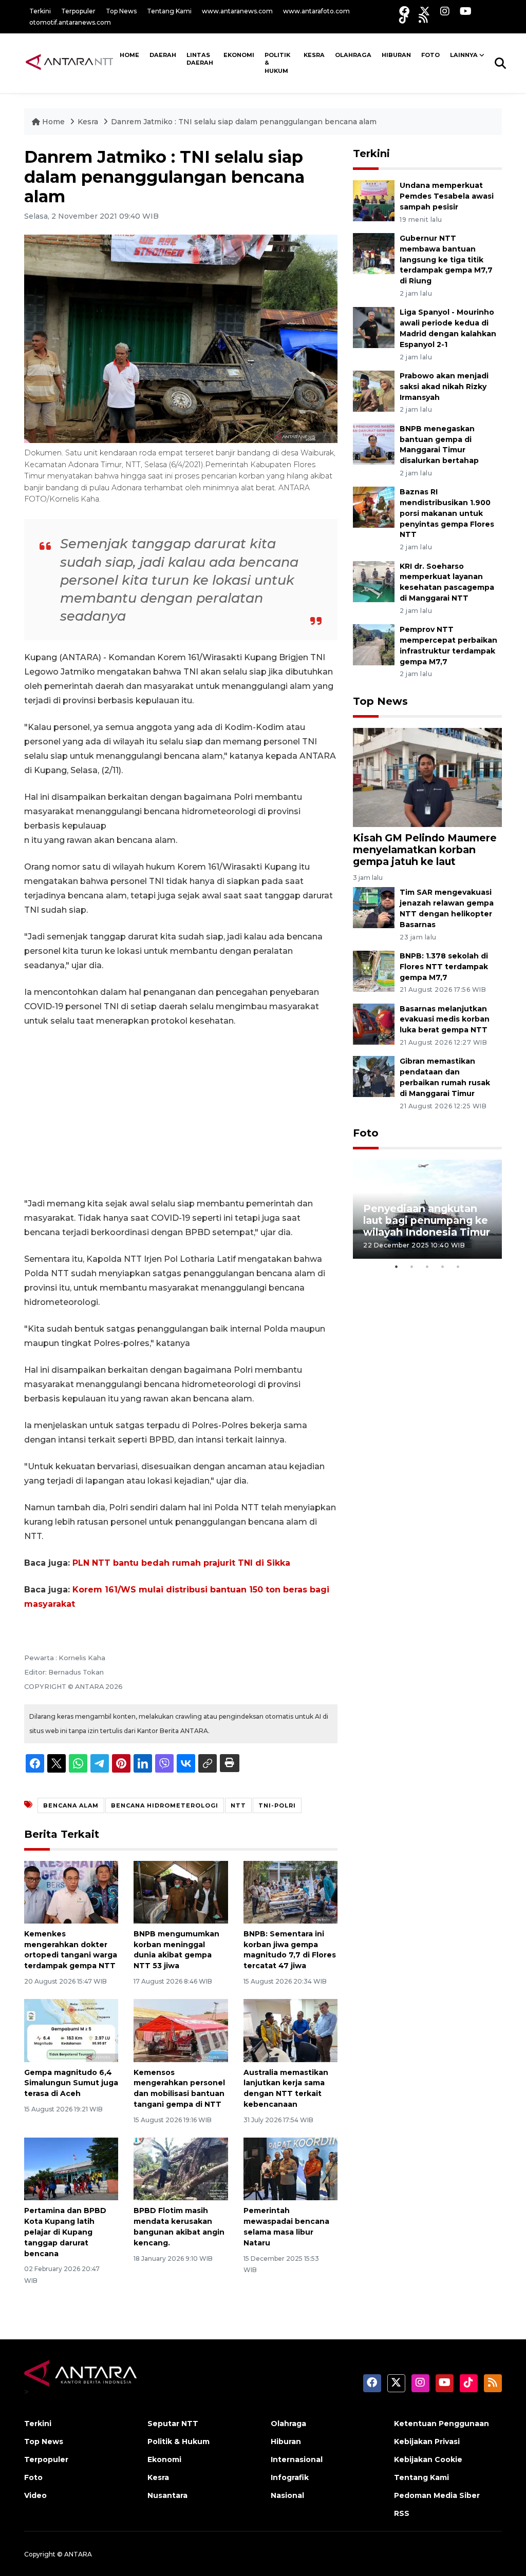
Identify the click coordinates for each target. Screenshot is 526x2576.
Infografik (290, 2477)
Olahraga (353, 55)
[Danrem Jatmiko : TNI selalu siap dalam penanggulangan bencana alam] (427, 777)
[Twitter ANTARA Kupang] (425, 11)
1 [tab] (397, 1266)
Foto (366, 1133)
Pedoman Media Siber (437, 2495)
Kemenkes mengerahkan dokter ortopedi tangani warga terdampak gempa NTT (71, 1950)
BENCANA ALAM (71, 1805)
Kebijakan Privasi (427, 2442)
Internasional (297, 2459)
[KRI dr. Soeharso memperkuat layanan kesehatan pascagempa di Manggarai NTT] (374, 581)
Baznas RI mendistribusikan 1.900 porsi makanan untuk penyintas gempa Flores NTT (447, 513)
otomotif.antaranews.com (70, 22)
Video (35, 2495)
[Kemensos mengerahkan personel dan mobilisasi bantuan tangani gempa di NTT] (181, 2030)
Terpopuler (78, 11)
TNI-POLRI (277, 1805)
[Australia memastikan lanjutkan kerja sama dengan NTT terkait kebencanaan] (290, 2030)
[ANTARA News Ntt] (69, 63)
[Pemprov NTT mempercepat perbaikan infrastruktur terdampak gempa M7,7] (374, 644)
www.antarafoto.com (316, 11)
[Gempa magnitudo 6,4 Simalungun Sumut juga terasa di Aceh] (71, 2030)
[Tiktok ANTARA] (404, 18)
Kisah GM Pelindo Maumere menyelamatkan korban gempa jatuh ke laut (425, 850)
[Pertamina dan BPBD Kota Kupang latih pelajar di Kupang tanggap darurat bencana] (71, 2169)
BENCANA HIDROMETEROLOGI (165, 1805)
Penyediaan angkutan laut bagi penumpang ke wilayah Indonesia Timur (427, 1220)
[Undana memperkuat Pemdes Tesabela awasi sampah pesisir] (374, 200)
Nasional (287, 2495)
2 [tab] (412, 1266)
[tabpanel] (427, 1209)
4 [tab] (443, 1266)
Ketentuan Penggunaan (442, 2424)
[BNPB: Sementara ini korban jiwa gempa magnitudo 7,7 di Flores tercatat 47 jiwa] (290, 1891)
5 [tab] (458, 1266)
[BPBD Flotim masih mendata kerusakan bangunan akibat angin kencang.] (181, 2169)
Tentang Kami (169, 11)
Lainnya (464, 55)
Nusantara (167, 2495)
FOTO (430, 55)
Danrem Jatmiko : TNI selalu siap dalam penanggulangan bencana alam (244, 122)
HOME (129, 55)
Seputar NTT (173, 2424)
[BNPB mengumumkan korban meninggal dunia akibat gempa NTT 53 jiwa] (181, 1891)
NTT (238, 1805)
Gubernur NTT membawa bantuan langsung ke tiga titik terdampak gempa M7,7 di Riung (446, 259)
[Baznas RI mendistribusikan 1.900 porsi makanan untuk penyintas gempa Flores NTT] (374, 507)
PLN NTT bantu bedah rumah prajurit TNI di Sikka (181, 1563)
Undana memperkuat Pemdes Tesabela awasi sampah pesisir (447, 196)
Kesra (314, 55)
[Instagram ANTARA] (445, 11)
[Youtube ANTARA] (466, 11)
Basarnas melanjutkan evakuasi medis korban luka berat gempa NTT (445, 1020)
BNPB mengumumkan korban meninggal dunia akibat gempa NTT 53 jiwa (176, 1950)
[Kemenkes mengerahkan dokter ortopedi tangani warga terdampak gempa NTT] (71, 1891)
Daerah (163, 55)
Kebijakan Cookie (428, 2459)
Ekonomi (239, 55)
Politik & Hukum (277, 63)
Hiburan (396, 55)
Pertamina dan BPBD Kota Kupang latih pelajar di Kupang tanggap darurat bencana (65, 2232)
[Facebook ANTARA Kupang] (404, 11)
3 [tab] (427, 1266)
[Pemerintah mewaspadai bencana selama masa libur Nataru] (290, 2169)
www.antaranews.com (237, 11)
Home (53, 122)
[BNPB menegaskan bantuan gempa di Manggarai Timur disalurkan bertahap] (374, 443)
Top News (121, 11)
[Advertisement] (181, 1112)
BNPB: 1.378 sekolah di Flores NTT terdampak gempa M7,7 (444, 967)
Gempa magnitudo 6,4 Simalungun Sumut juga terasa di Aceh (71, 2083)
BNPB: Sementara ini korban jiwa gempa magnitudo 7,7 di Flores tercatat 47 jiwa (290, 1950)
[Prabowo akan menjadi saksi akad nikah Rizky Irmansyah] (374, 390)
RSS (402, 2513)
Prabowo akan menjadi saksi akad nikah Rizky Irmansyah (444, 387)
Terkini (40, 11)
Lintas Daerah (200, 59)
